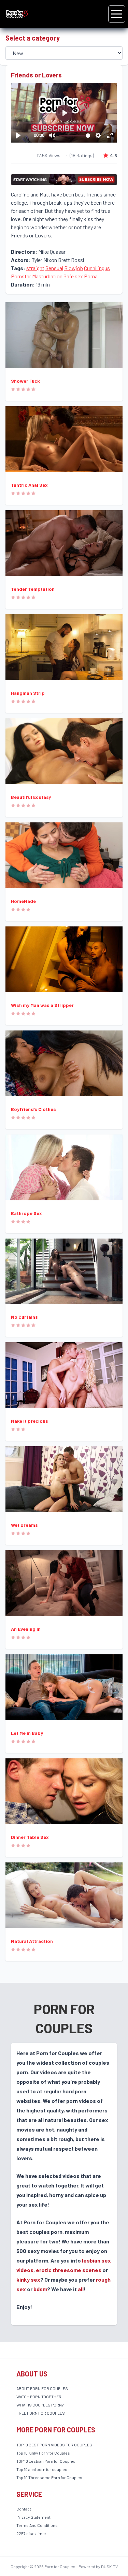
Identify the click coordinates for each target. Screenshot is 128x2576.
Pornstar (21, 276)
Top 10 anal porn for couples (42, 2469)
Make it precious (30, 1421)
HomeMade (23, 901)
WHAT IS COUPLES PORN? (40, 2405)
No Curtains (24, 1317)
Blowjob (74, 268)
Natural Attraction (32, 1941)
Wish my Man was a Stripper (42, 1005)
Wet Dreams (24, 1525)
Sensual (54, 268)
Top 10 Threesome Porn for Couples (49, 2477)
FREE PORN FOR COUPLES (41, 2413)
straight (35, 268)
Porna (91, 276)
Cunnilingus (97, 268)
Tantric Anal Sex (29, 485)
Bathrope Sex (26, 1213)
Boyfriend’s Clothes (33, 1109)
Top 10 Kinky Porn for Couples (43, 2453)
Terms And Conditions (37, 2525)
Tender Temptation (33, 589)
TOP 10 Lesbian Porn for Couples (46, 2461)
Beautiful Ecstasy (31, 797)
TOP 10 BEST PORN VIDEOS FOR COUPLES (54, 2445)
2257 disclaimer (31, 2533)
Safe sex (73, 276)
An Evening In (26, 1629)
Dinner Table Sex (30, 1837)
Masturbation (47, 276)
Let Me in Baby (27, 1733)
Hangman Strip (28, 693)
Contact (24, 2509)
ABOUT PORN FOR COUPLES (42, 2388)
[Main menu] (117, 14)
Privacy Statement (33, 2517)
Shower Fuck (25, 381)
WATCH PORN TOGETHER (39, 2397)
